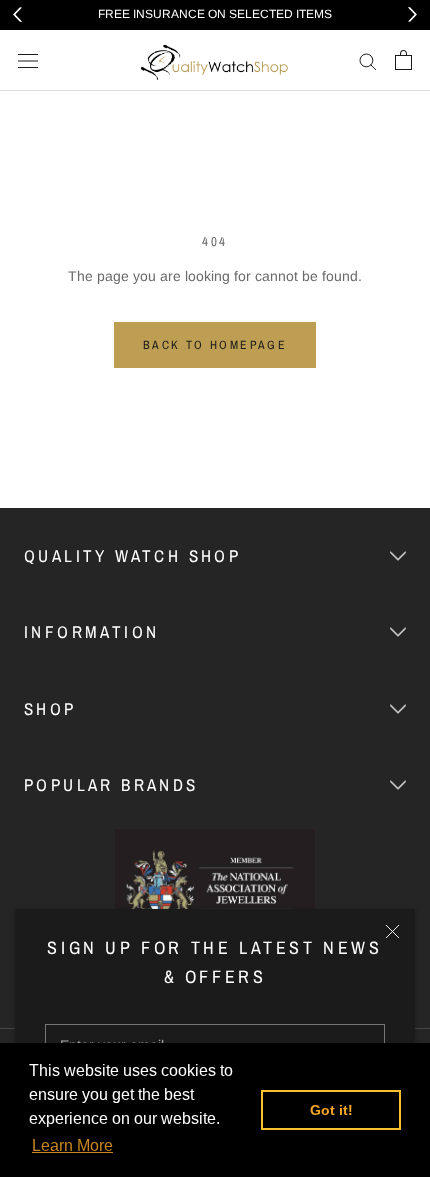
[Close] (392, 931)
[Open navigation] (28, 60)
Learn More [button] (72, 1145)
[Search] (368, 60)
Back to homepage (215, 345)
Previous (17, 14)
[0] (403, 60)
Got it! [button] (331, 1110)
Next (412, 14)
